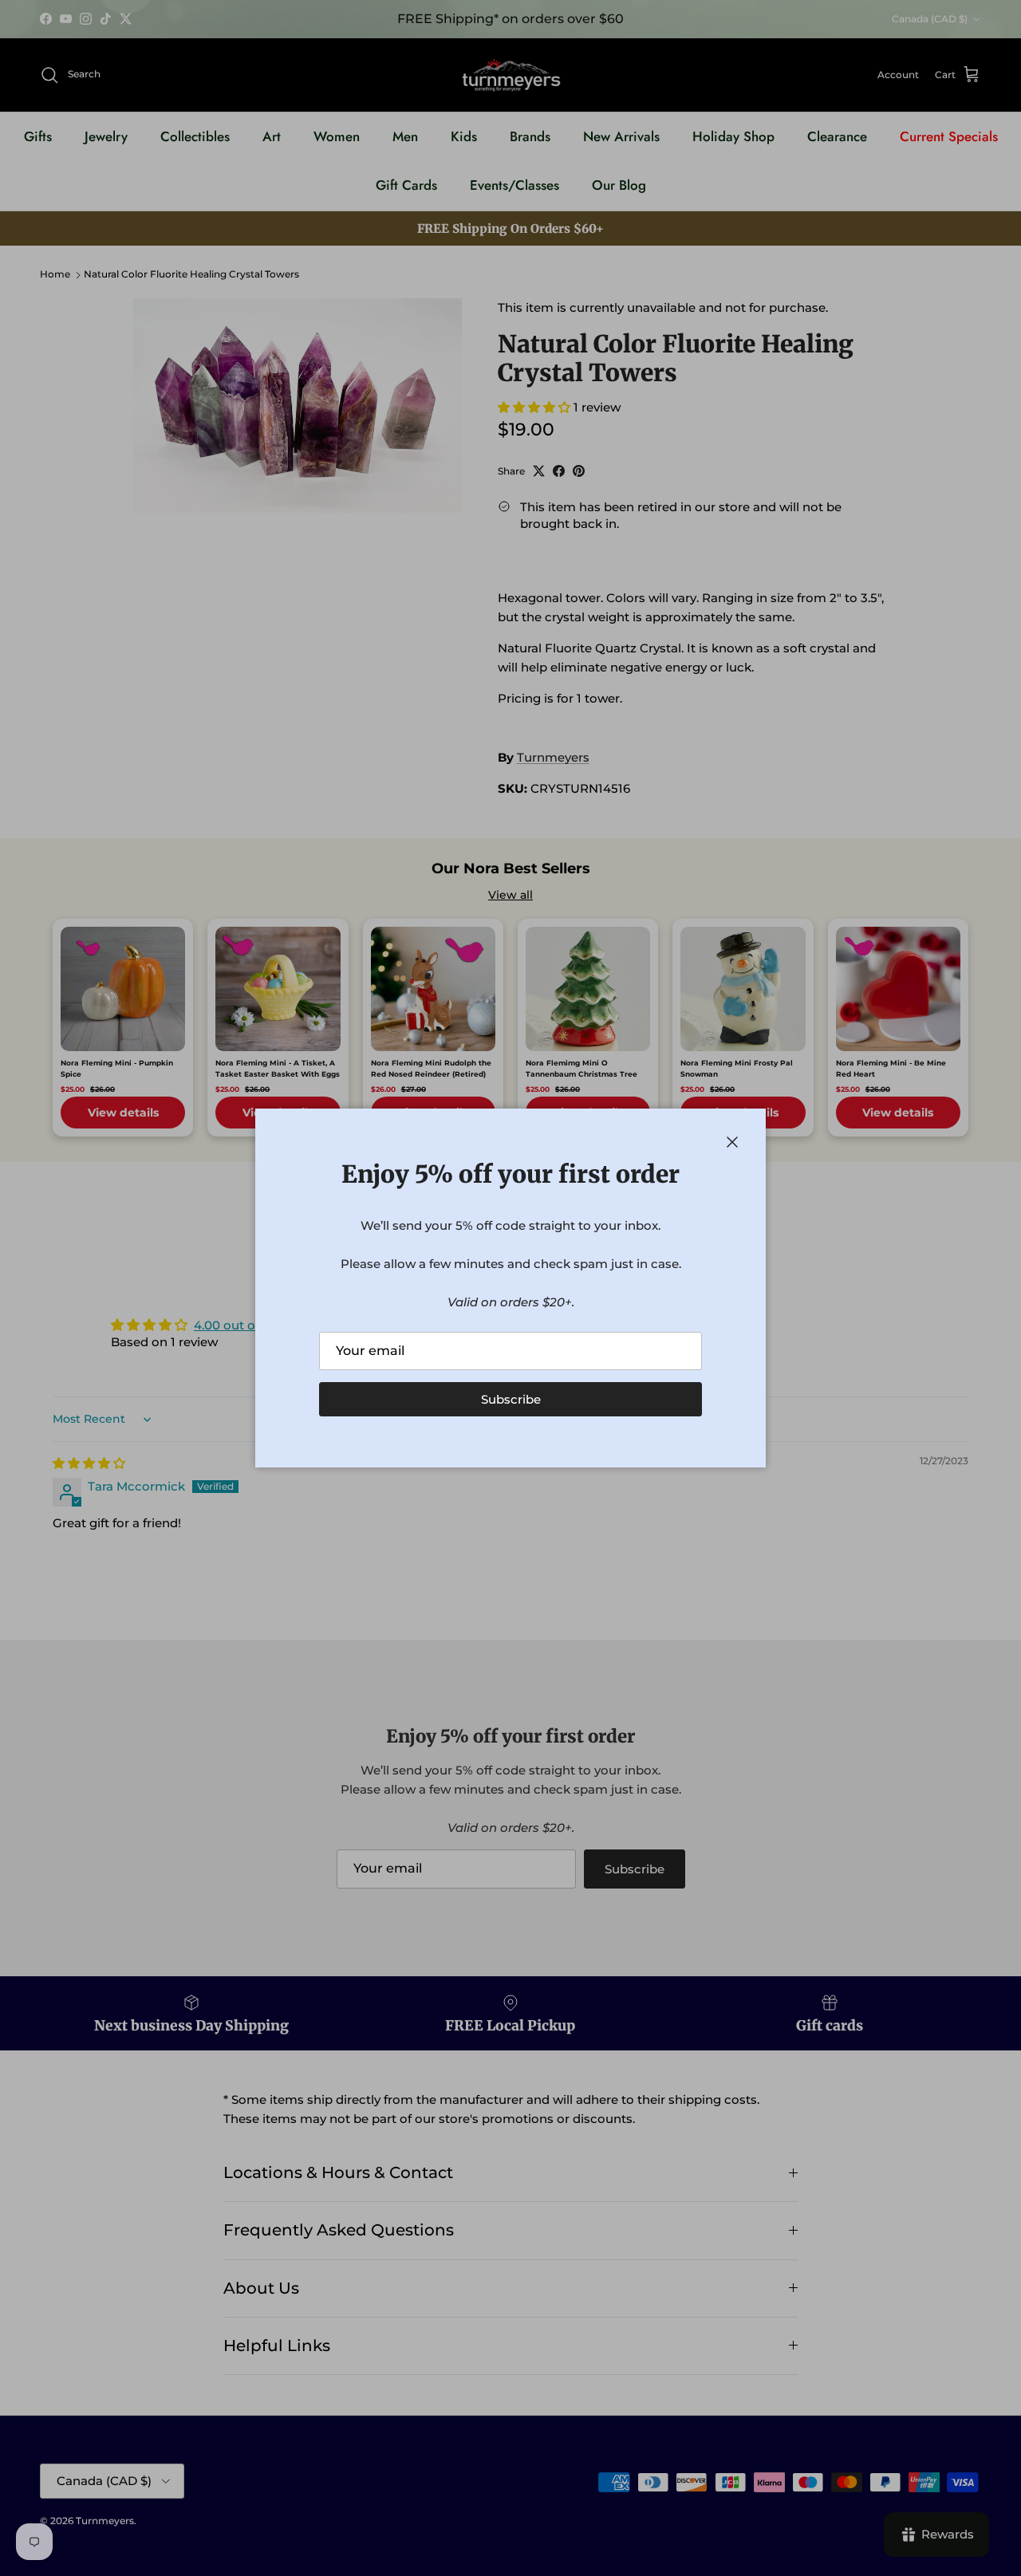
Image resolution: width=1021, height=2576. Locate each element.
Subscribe (511, 1399)
